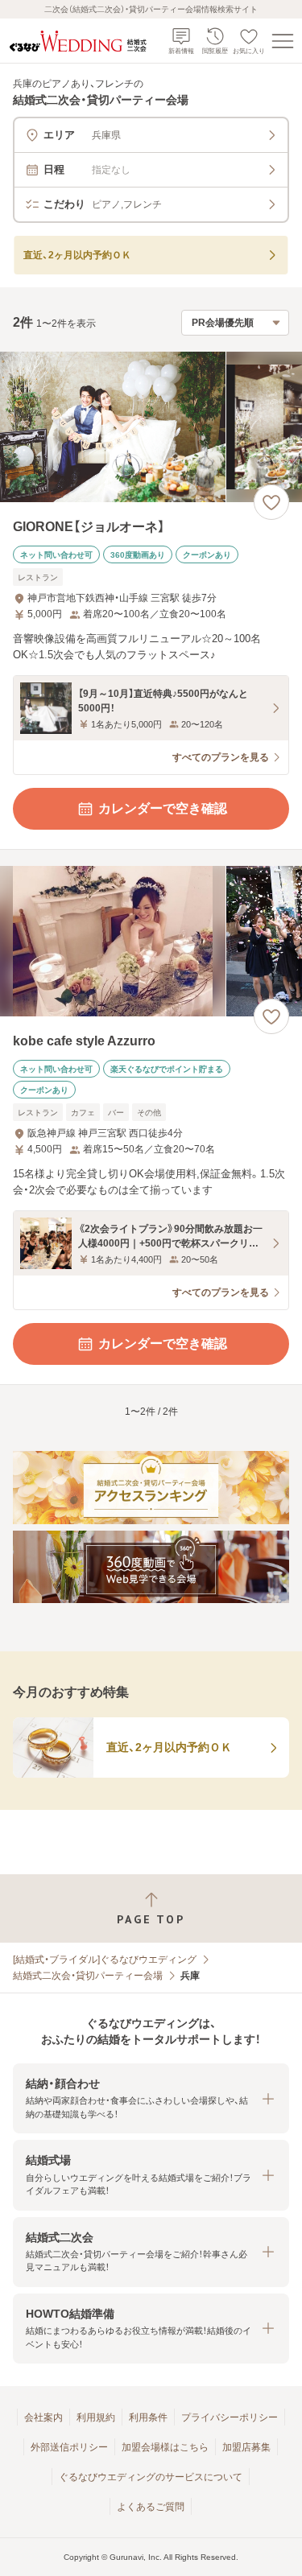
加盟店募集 (246, 2447)
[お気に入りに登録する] (271, 502)
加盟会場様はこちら (165, 2447)
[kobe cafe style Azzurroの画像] (151, 941)
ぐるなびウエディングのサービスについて (151, 2477)
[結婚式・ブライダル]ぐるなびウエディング (105, 1960)
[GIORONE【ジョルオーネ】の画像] (151, 427)
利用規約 (96, 2417)
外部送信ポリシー (69, 2447)
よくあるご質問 (151, 2507)
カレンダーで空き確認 (163, 808)
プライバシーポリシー (230, 2417)
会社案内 (43, 2417)
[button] (151, 2098)
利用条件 (148, 2417)
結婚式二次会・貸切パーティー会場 (88, 1976)
